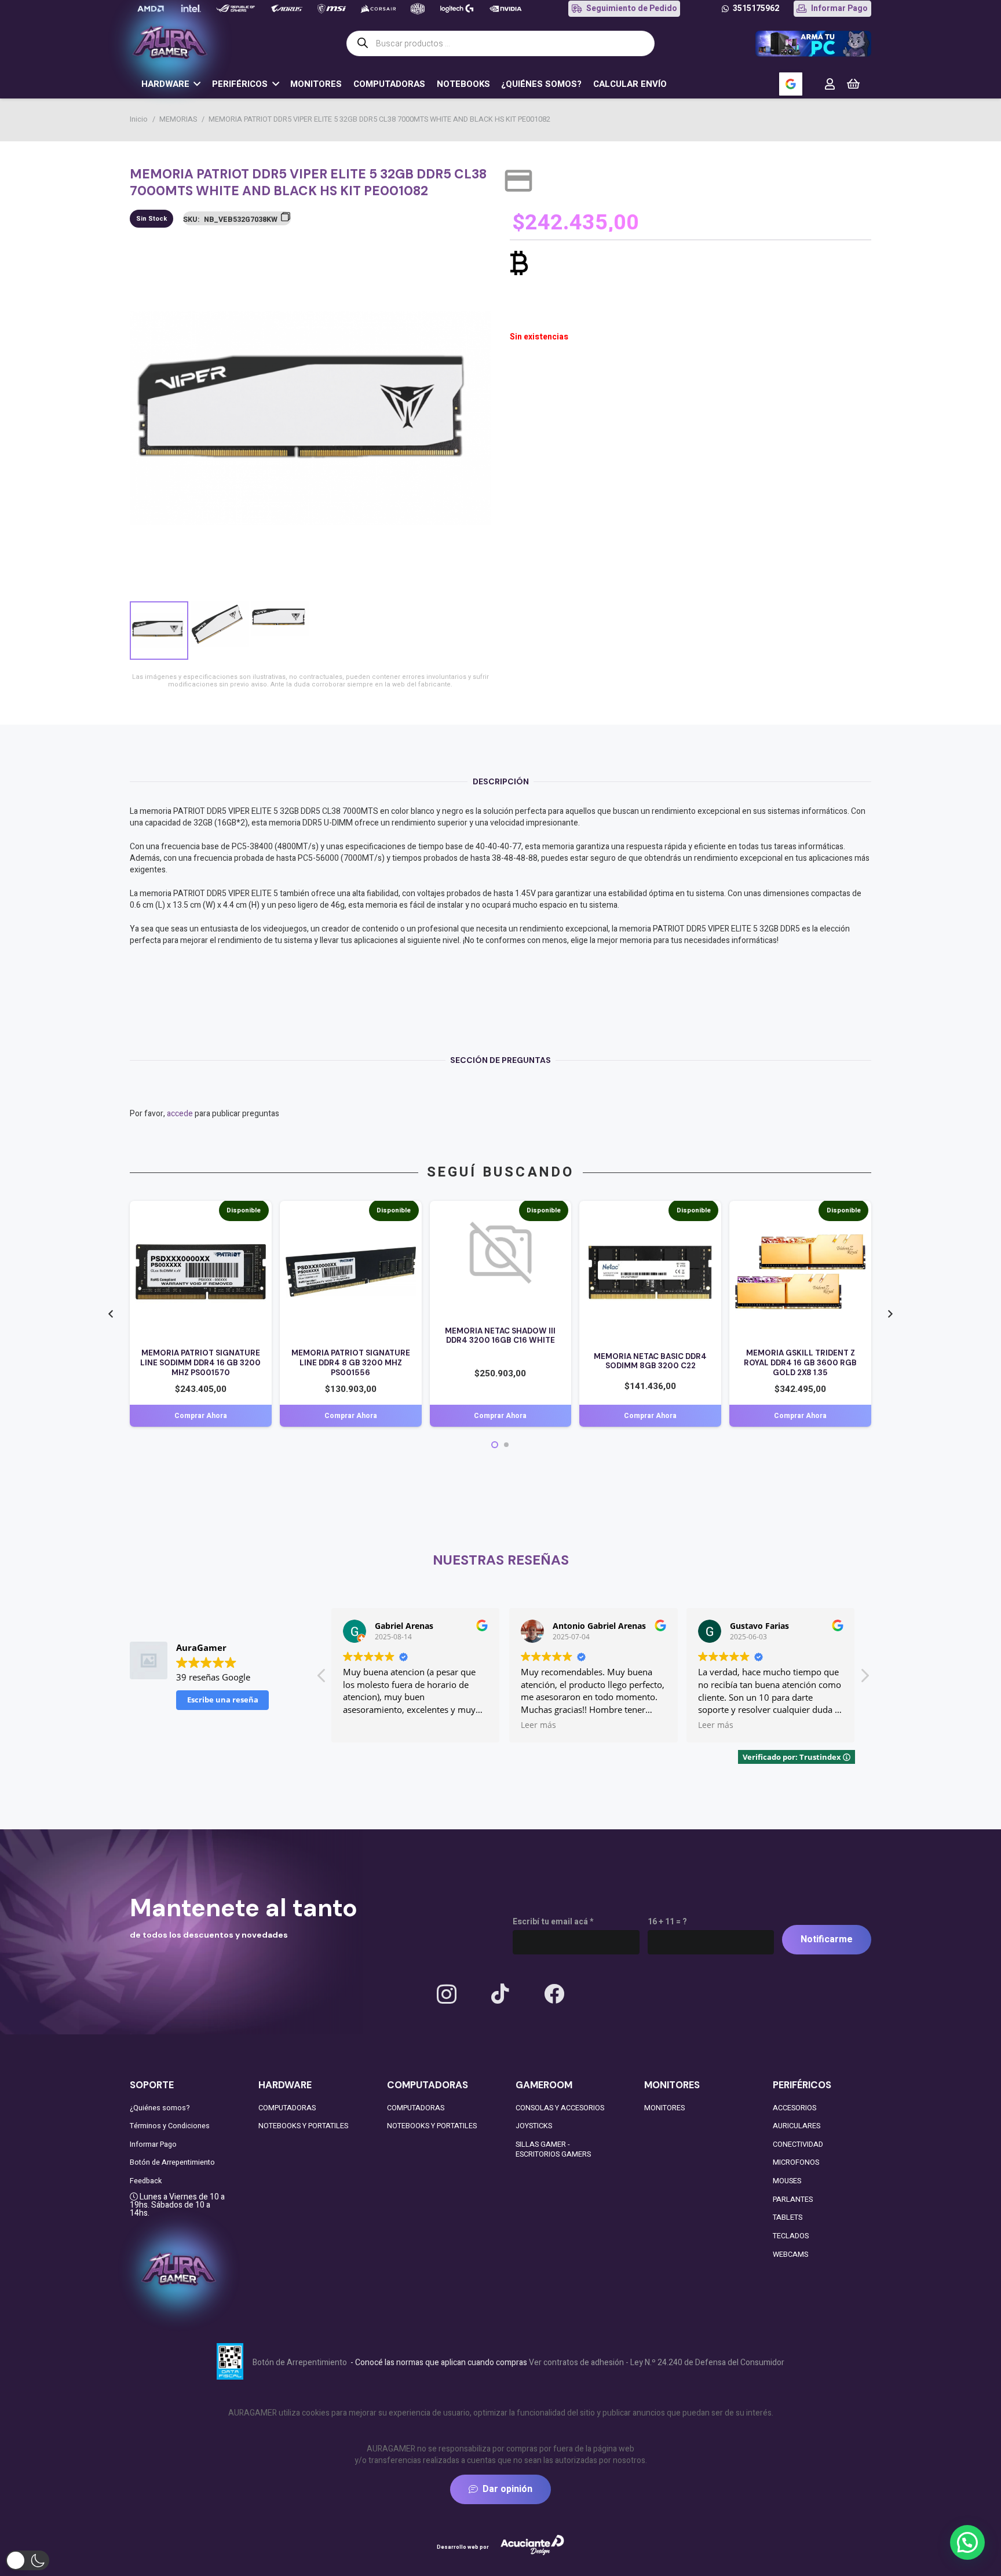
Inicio (139, 119)
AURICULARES (797, 2126)
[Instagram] (447, 1995)
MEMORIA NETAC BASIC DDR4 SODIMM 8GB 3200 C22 (650, 1361)
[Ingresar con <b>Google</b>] (791, 84)
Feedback (146, 2181)
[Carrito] (853, 84)
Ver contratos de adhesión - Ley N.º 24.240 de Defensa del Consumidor (657, 2363)
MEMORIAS (178, 119)
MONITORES (664, 2108)
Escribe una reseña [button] (223, 1700)
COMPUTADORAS (287, 2108)
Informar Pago (153, 2144)
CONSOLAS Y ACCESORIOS (560, 2108)
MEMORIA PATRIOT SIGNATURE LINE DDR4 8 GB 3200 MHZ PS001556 (351, 1363)
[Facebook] (554, 1994)
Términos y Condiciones (170, 2126)
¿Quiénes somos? (160, 2108)
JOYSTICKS (534, 2126)
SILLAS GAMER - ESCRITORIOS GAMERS (553, 2150)
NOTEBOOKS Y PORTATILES (303, 2126)
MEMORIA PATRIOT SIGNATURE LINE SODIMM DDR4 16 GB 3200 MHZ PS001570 (200, 1363)
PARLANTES (793, 2199)
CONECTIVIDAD (798, 2144)
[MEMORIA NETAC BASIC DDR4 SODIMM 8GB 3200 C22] (650, 1212)
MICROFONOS (796, 2162)
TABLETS (788, 2217)
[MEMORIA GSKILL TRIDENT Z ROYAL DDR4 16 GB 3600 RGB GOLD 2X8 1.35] (800, 1212)
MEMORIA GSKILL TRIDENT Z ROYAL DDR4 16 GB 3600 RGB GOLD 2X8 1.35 (800, 1363)
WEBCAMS (790, 2255)
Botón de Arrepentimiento (172, 2162)
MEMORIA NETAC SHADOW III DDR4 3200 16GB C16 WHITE (500, 1336)
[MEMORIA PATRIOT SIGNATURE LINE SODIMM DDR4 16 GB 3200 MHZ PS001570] (201, 1212)
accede (180, 1114)
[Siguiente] (889, 1314)
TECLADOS (791, 2236)
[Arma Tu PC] (813, 44)
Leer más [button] (365, 1725)
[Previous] (112, 1314)
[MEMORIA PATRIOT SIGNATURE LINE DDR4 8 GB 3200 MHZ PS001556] (351, 1212)
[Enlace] (830, 84)
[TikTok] (500, 1994)
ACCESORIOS (794, 2108)
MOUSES (787, 2181)
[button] (475, 254)
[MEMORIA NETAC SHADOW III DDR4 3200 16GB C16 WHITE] (501, 1212)
